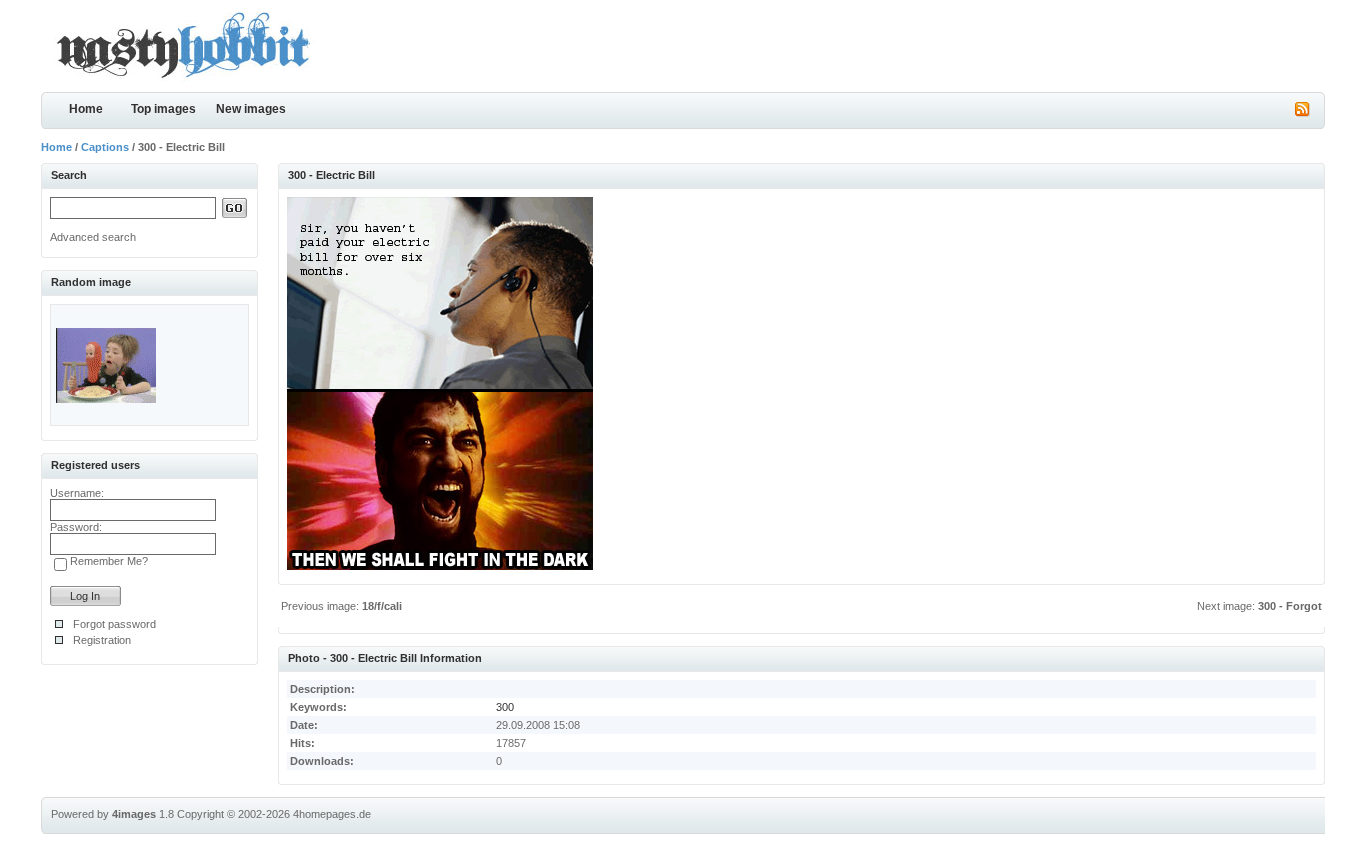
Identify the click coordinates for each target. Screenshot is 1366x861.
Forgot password (114, 624)
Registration (102, 640)
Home (86, 109)
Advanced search (93, 237)
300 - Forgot (1290, 606)
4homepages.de (332, 814)
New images (251, 109)
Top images (163, 109)
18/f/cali (382, 606)
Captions (105, 147)
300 (505, 707)
